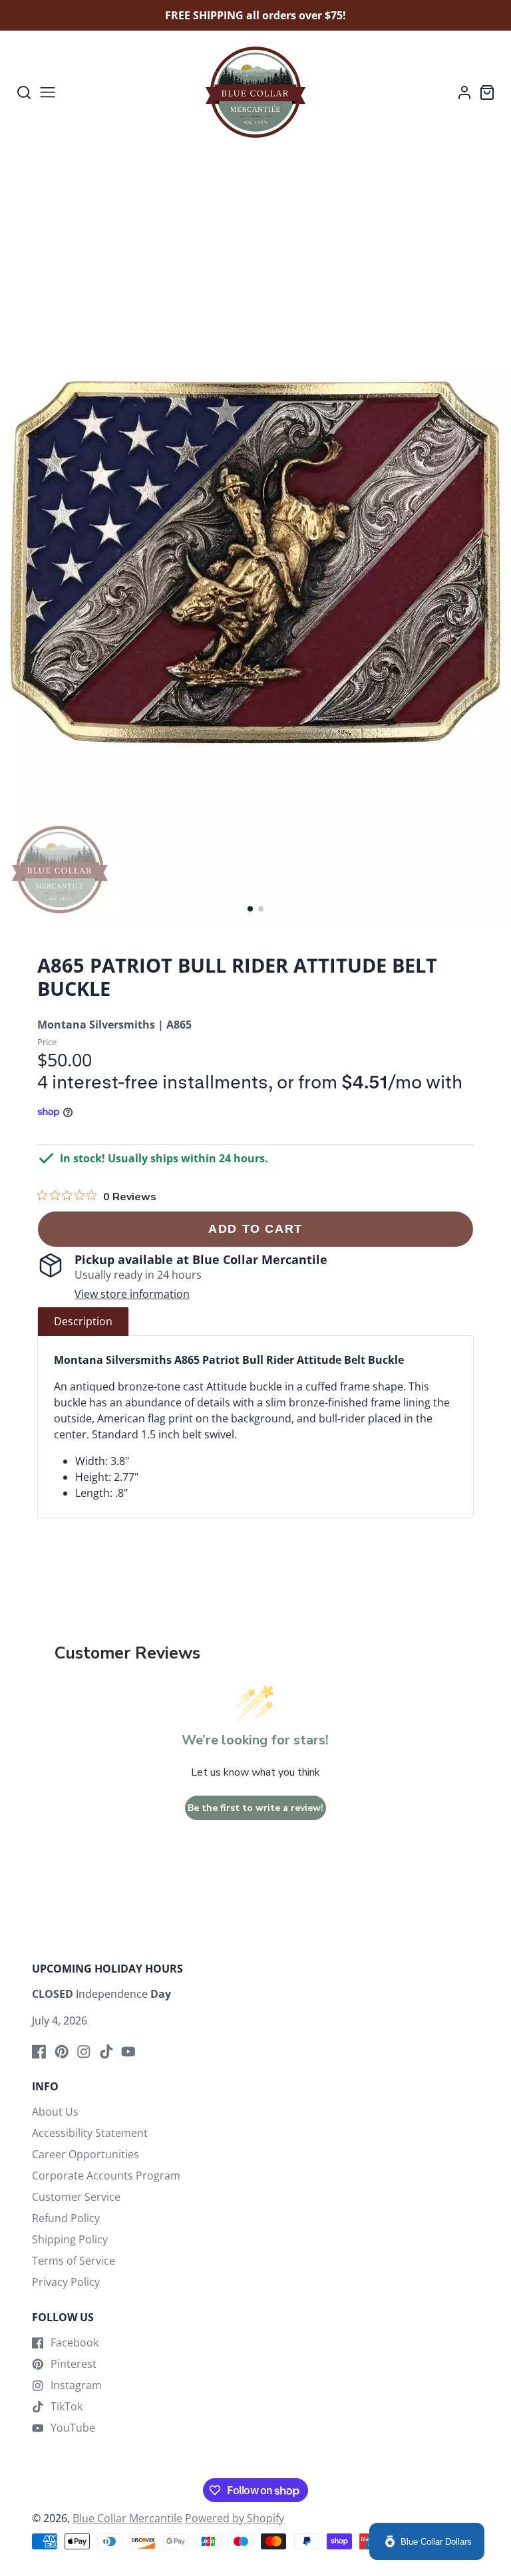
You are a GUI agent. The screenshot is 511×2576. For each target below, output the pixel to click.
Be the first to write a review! (255, 1808)
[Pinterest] (62, 2052)
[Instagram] (84, 2052)
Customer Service (76, 2197)
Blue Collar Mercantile (127, 2518)
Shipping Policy (70, 2239)
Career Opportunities (85, 2154)
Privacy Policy (66, 2282)
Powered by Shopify (235, 2518)
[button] (250, 909)
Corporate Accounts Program (106, 2175)
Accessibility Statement (90, 2133)
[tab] (83, 1321)
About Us (55, 2112)
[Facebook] (39, 2052)
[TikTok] (106, 2052)
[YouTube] (128, 2052)
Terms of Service (74, 2261)
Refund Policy (66, 2218)
